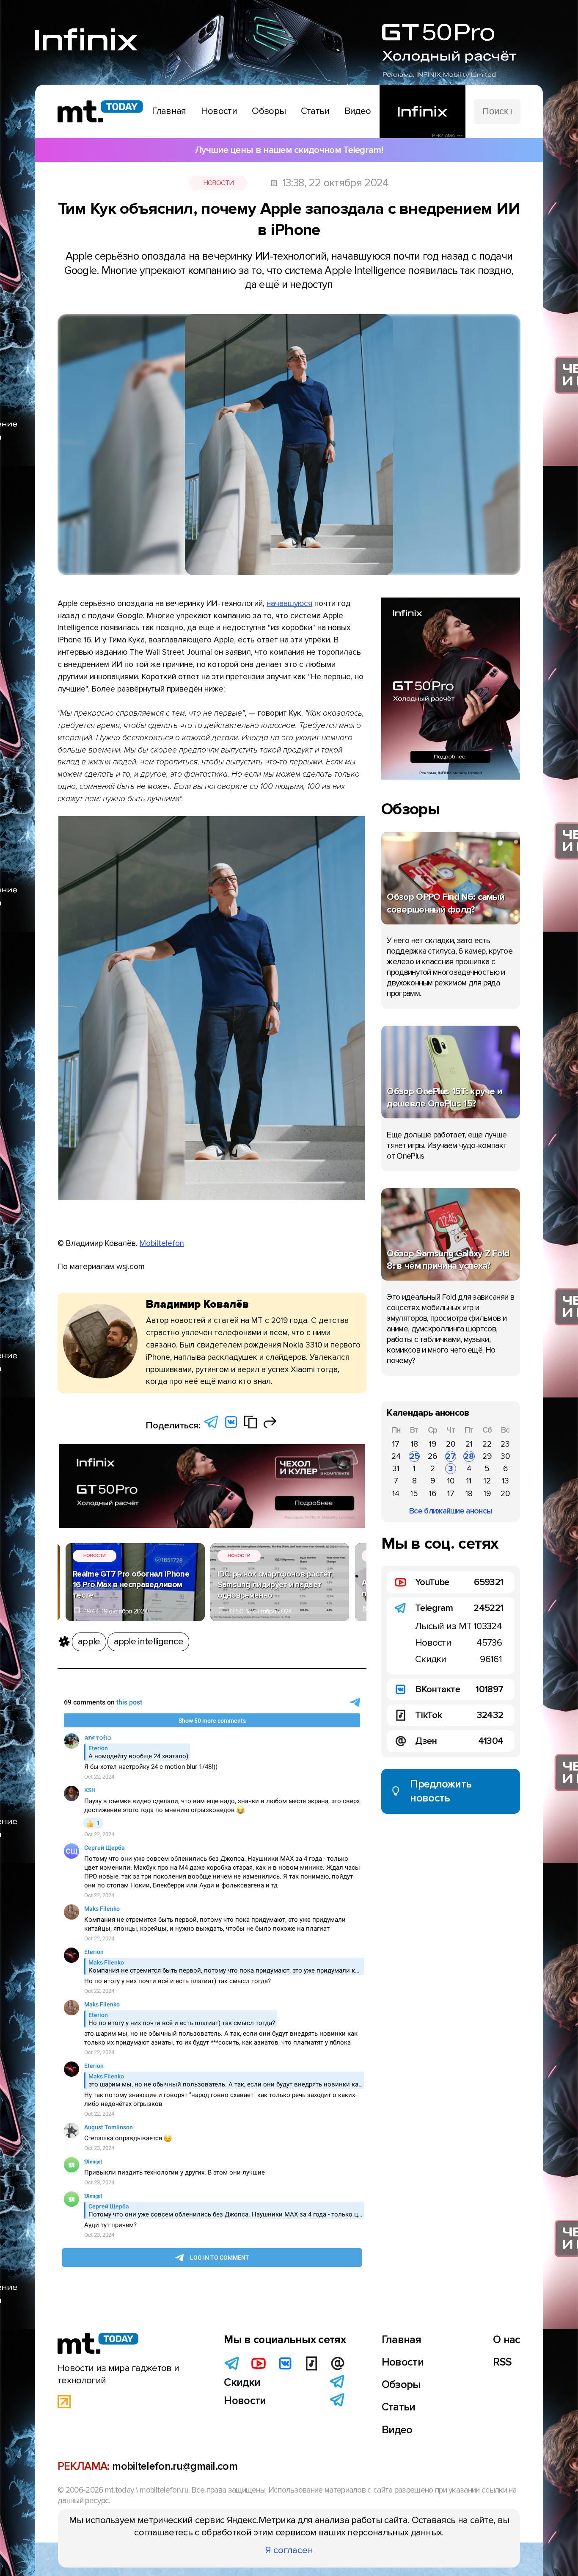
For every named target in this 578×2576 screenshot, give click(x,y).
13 (505, 1481)
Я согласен (289, 2550)
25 (414, 1456)
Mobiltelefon (162, 1243)
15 (414, 1494)
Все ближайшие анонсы (451, 1511)
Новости (219, 183)
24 (396, 1456)
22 (487, 1444)
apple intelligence (149, 1641)
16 (433, 1494)
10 (451, 1481)
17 (396, 1444)
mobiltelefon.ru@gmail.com (175, 2466)
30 (505, 1456)
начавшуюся (289, 603)
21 (469, 1444)
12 (487, 1481)
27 (451, 1456)
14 (396, 1494)
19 (433, 1444)
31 (396, 1469)
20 (451, 1444)
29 (487, 1456)
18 (414, 1444)
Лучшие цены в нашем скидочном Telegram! (289, 150)
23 (505, 1444)
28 (469, 1456)
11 (469, 1481)
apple (89, 1641)
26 (432, 1456)
